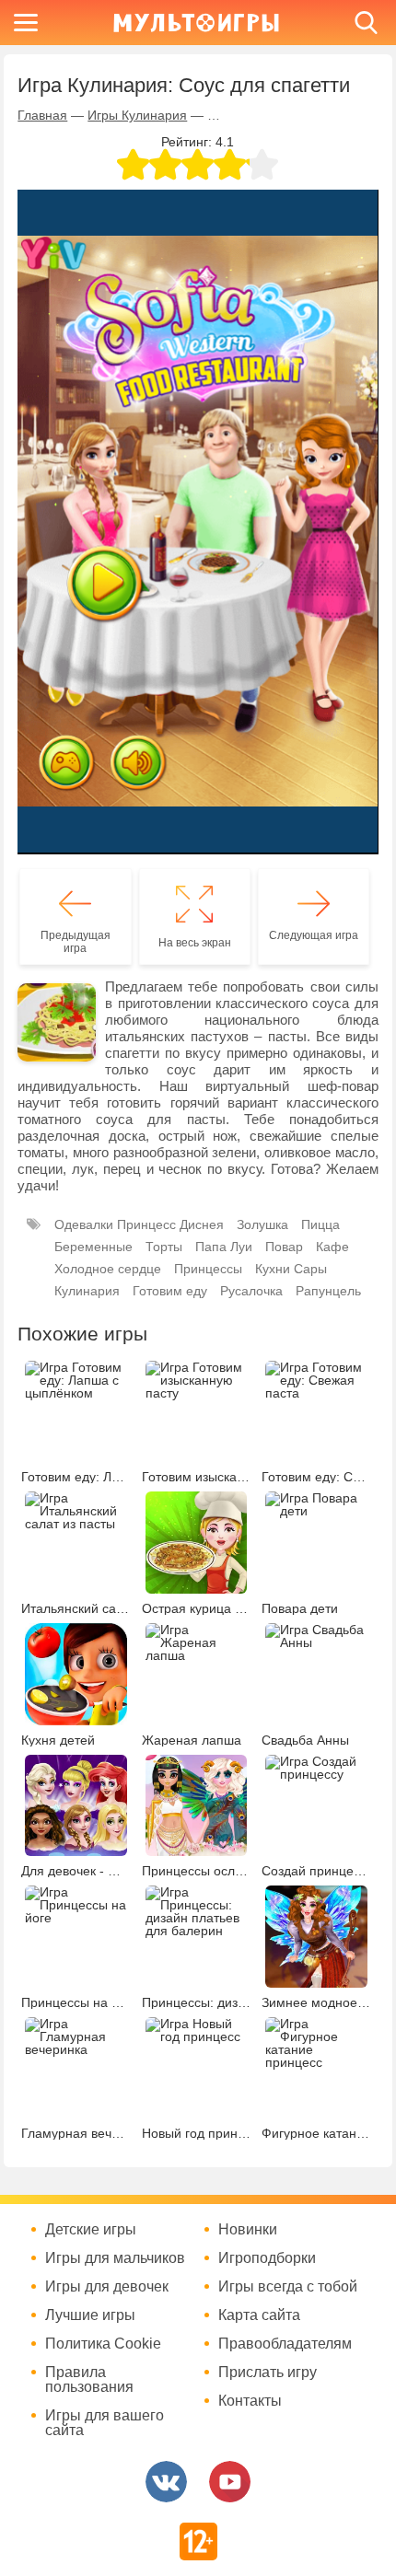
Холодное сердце (108, 1269)
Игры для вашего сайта (105, 2423)
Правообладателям (285, 2344)
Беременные (93, 1247)
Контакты (250, 2401)
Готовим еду (170, 1291)
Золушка (262, 1224)
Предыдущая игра (76, 942)
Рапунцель (328, 1291)
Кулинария (87, 1291)
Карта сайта (259, 2315)
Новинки (248, 2230)
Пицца (320, 1224)
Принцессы (208, 1269)
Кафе (332, 1247)
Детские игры (91, 2230)
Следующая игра (314, 935)
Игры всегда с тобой (288, 2287)
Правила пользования (89, 2380)
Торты (164, 1247)
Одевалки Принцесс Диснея (139, 1224)
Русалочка (251, 1291)
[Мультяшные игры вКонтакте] (166, 2482)
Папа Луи (224, 1247)
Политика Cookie (103, 2344)
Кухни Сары (291, 1269)
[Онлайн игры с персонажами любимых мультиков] (196, 23)
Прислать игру (268, 2373)
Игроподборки (267, 2258)
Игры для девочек (107, 2287)
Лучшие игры (90, 2315)
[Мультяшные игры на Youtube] (230, 2482)
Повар (284, 1247)
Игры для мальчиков (115, 2258)
